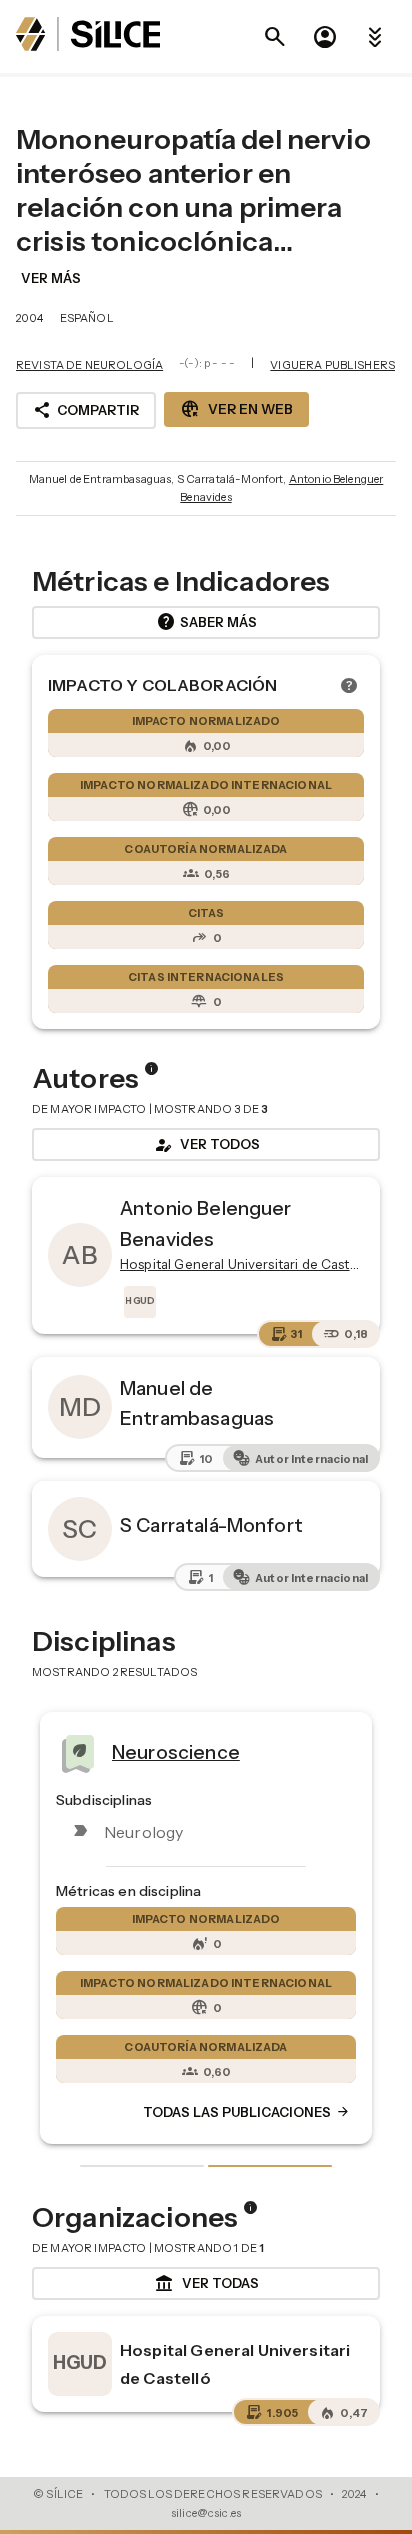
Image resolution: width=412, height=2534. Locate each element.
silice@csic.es (206, 2513)
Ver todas (206, 2284)
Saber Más (206, 622)
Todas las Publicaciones (247, 2112)
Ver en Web (236, 409)
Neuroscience (176, 1751)
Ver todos (206, 1145)
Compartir (86, 410)
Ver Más (51, 278)
